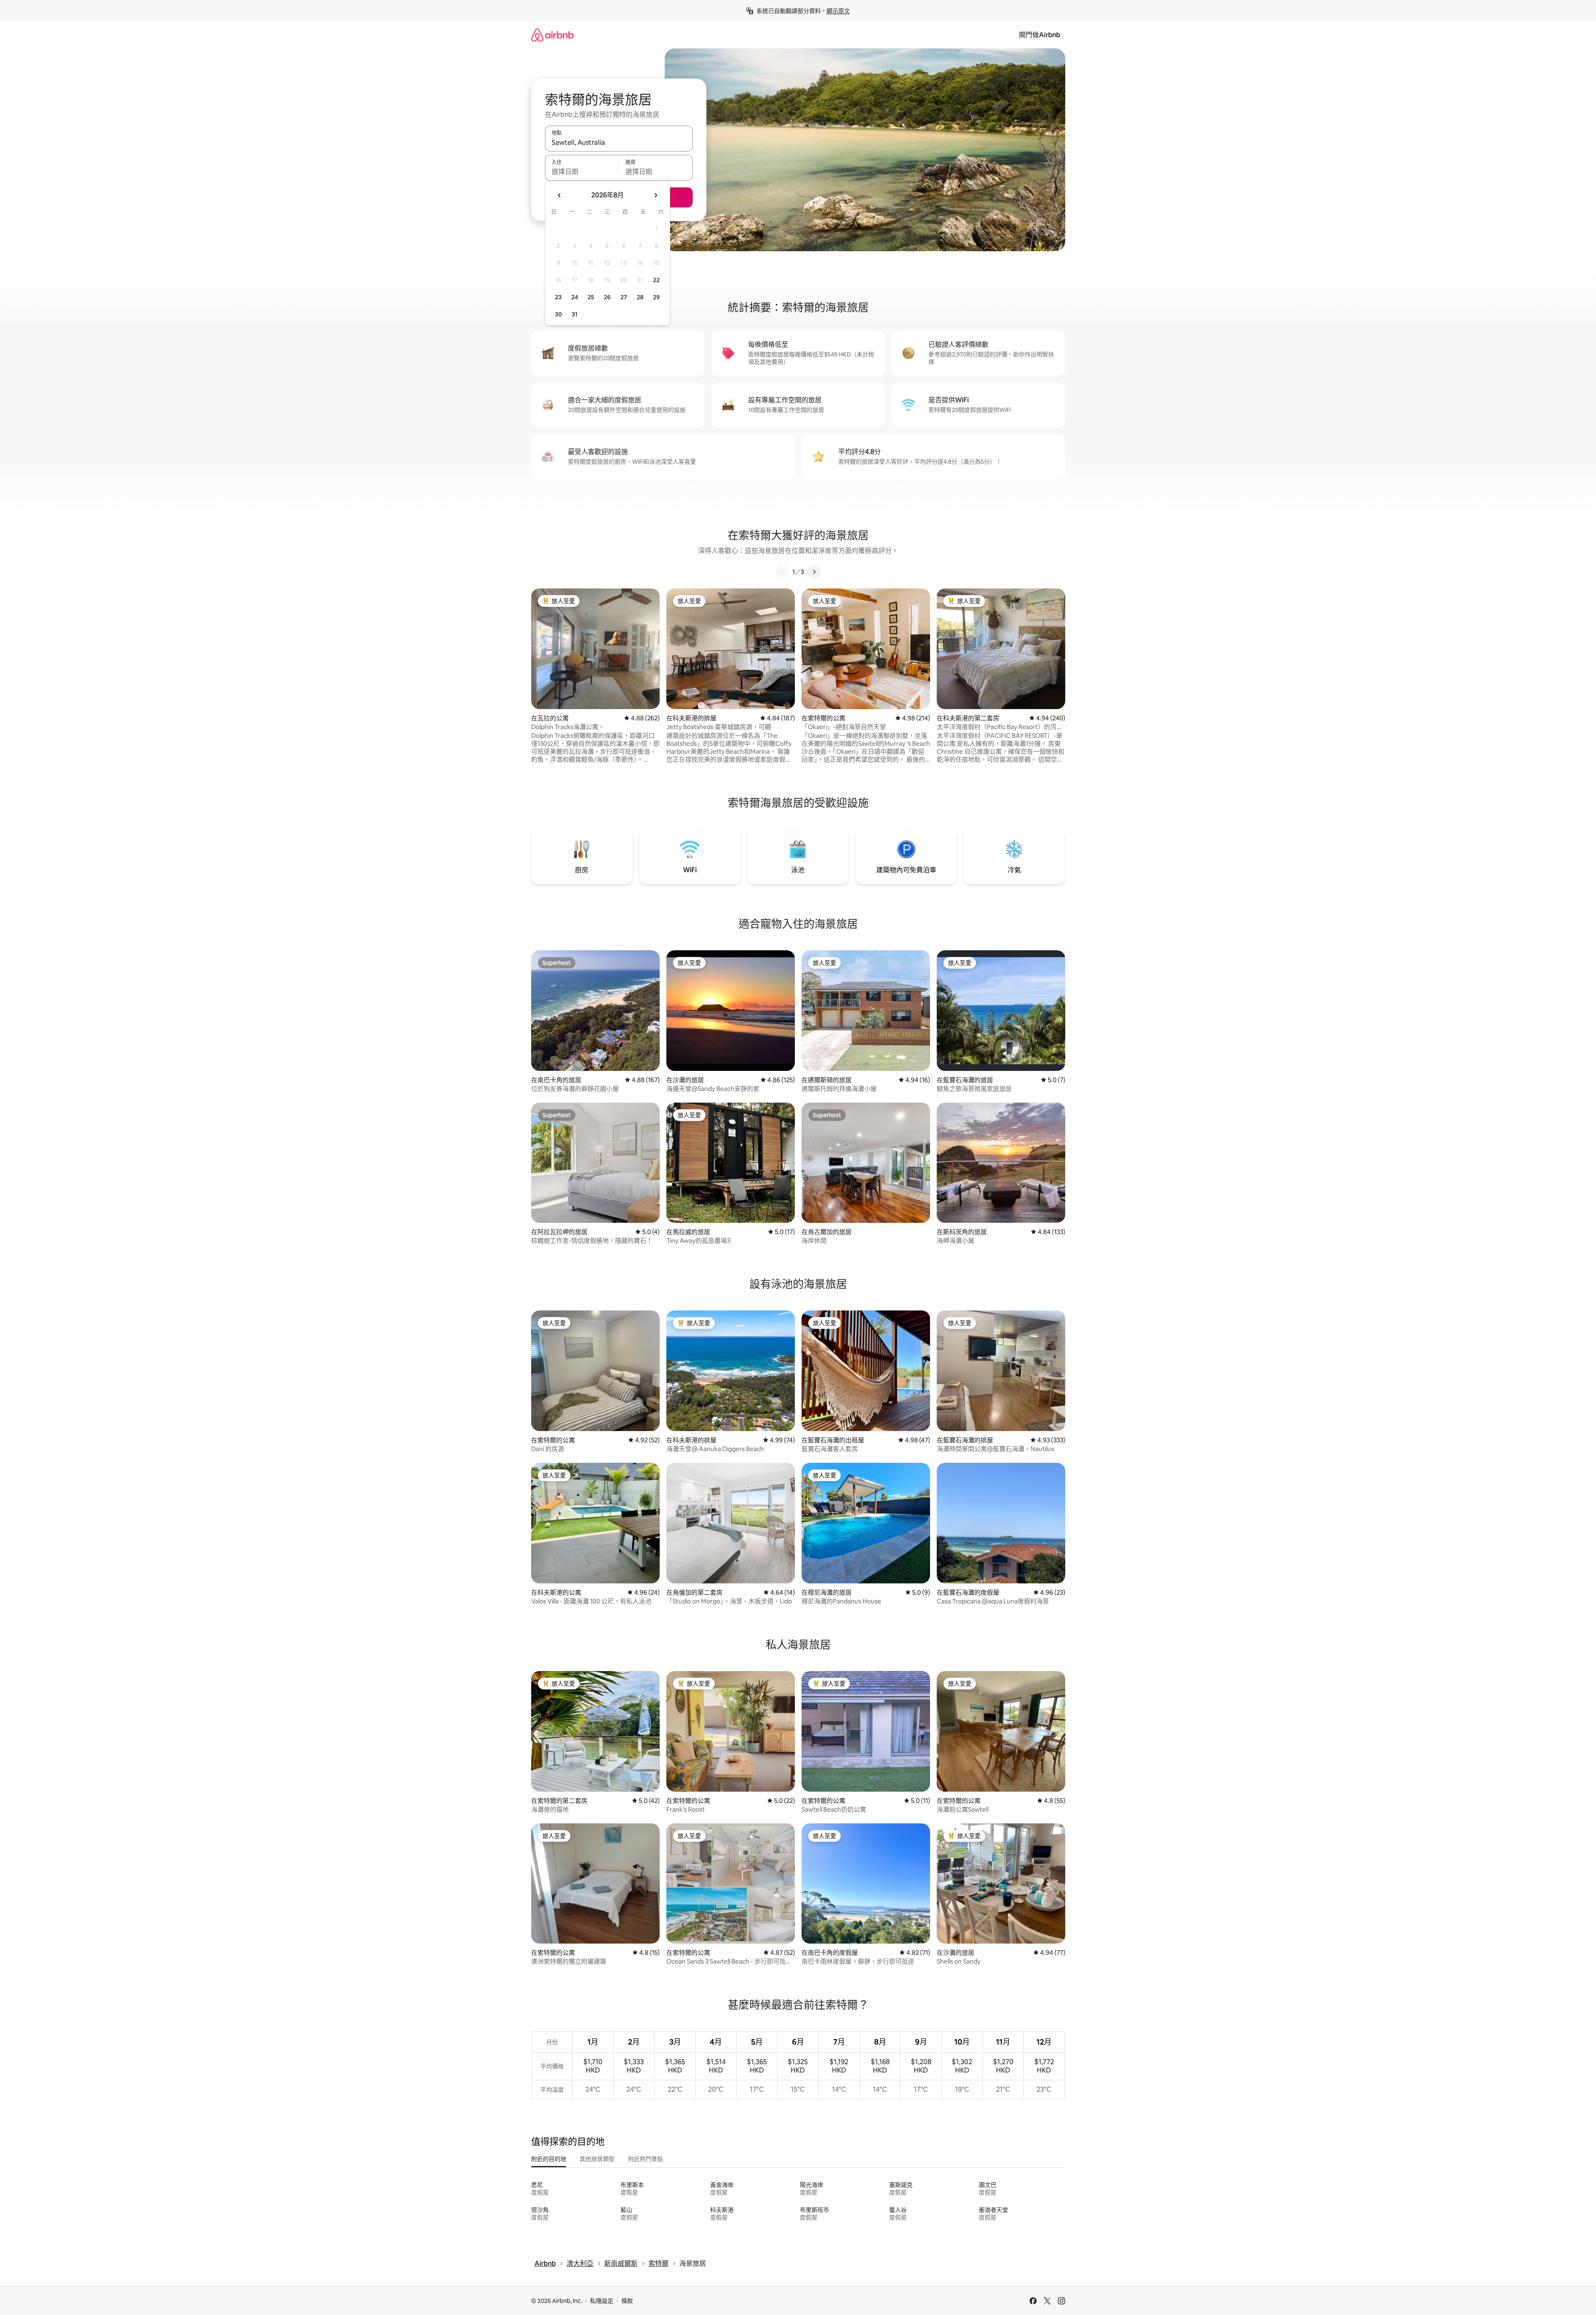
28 (640, 297)
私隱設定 (602, 2301)
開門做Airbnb (1040, 35)
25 (591, 297)
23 (558, 297)
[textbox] (582, 172)
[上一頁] (782, 572)
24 (575, 297)
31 (575, 314)
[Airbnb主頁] (552, 35)
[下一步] (814, 572)
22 (656, 280)
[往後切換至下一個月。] (656, 195)
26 (607, 297)
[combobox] (619, 142)
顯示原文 (838, 11)
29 (656, 297)
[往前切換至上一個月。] (560, 195)
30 (558, 314)
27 (624, 297)
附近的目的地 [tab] (549, 2159)
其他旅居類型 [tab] (597, 2159)
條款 (627, 2301)
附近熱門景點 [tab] (645, 2159)
